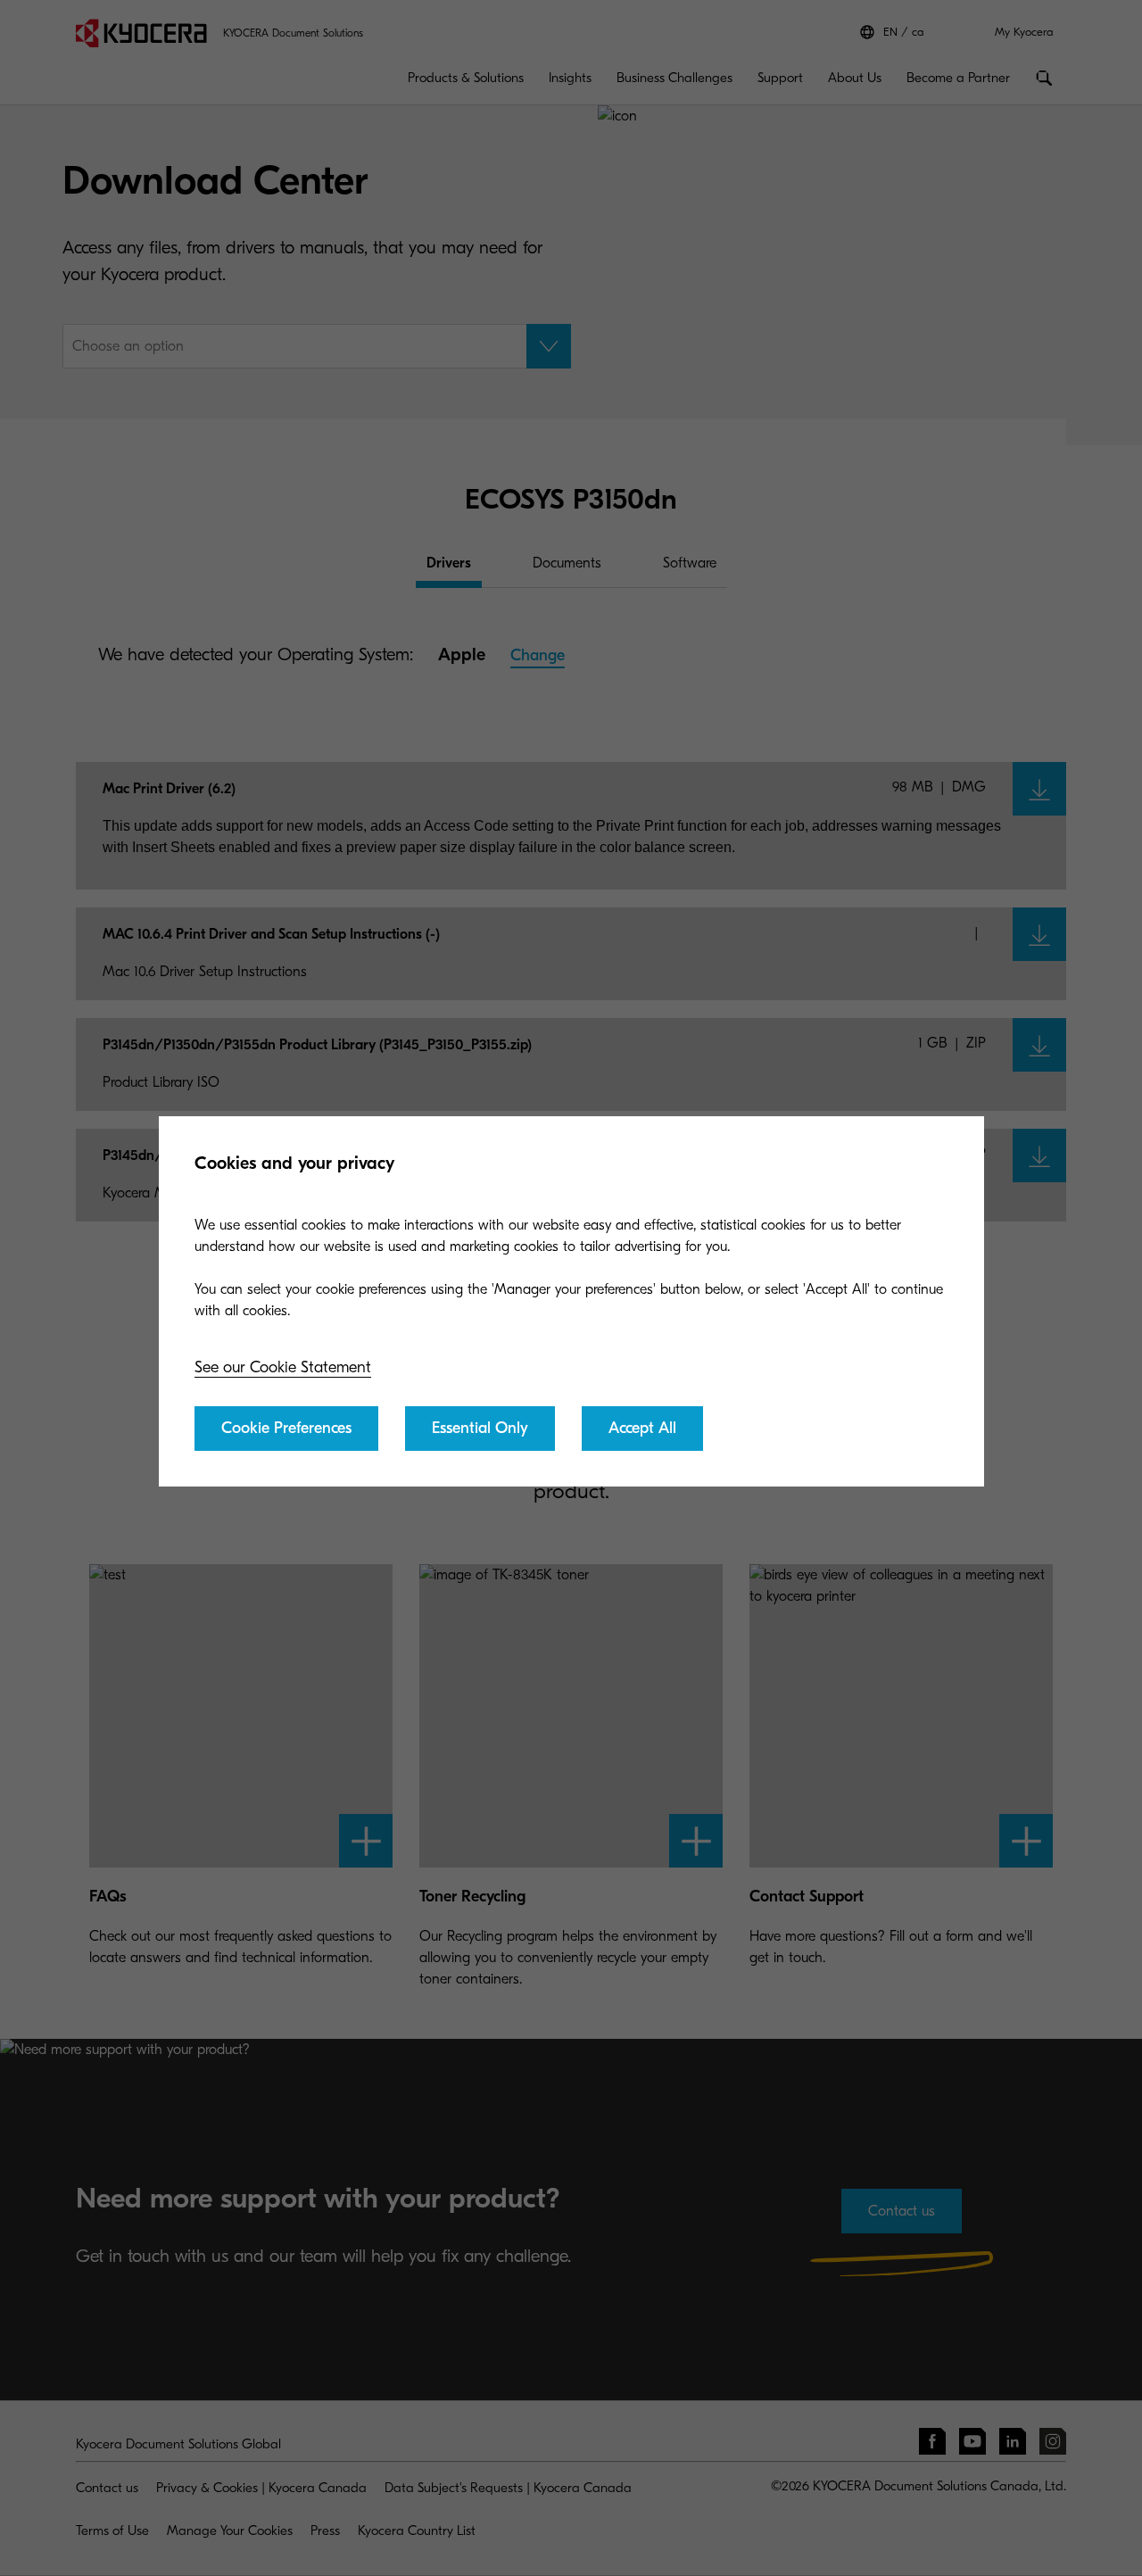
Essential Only (480, 1428)
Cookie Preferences (286, 1428)
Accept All (642, 1428)
